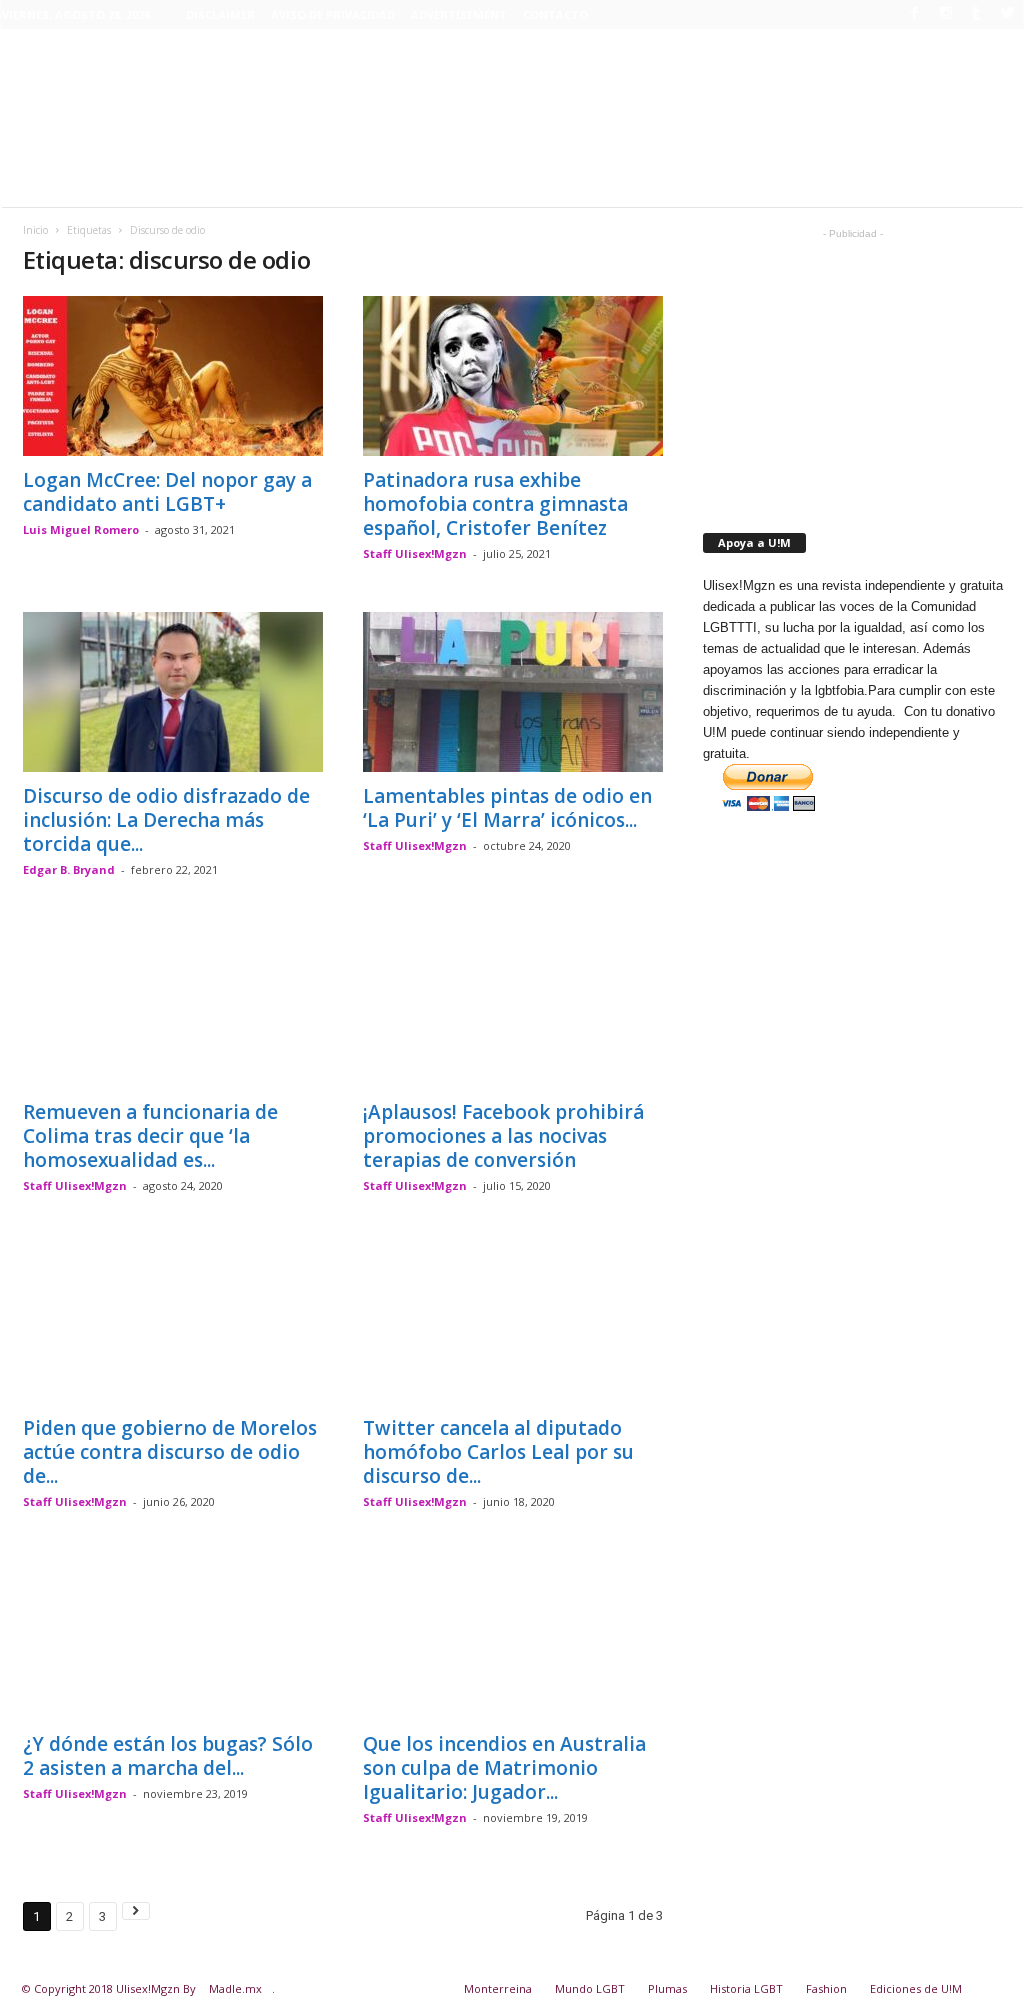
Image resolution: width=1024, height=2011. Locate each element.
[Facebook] (915, 13)
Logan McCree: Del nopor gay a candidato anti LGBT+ (167, 492)
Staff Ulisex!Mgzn (415, 553)
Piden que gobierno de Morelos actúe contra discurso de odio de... (170, 1452)
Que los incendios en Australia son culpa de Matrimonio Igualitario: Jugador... (504, 1768)
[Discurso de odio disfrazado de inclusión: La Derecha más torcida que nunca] (173, 692)
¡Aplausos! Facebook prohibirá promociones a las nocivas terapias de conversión (503, 1136)
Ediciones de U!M (916, 1988)
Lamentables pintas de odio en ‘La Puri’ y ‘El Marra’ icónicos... (507, 808)
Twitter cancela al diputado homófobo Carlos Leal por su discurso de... (498, 1452)
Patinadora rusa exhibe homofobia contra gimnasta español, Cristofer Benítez (495, 504)
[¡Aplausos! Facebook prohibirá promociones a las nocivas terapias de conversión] (513, 1008)
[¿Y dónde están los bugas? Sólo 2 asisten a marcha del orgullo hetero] (173, 1640)
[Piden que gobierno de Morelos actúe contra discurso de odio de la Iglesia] (173, 1324)
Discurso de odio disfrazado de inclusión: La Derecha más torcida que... (166, 820)
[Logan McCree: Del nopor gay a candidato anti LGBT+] (173, 376)
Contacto (555, 14)
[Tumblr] (977, 13)
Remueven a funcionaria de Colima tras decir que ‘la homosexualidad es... (150, 1136)
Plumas (667, 1988)
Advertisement (459, 14)
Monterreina (498, 1988)
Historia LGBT (746, 1988)
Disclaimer (220, 14)
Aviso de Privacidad (333, 14)
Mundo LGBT (590, 1988)
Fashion (826, 1988)
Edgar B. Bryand (69, 869)
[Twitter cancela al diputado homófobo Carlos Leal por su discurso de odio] (513, 1324)
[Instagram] (946, 13)
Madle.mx (235, 1988)
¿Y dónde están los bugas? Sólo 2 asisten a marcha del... (168, 1756)
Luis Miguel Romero (81, 529)
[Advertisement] (512, 142)
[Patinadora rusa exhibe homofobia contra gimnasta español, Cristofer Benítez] (513, 376)
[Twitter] (1008, 13)
